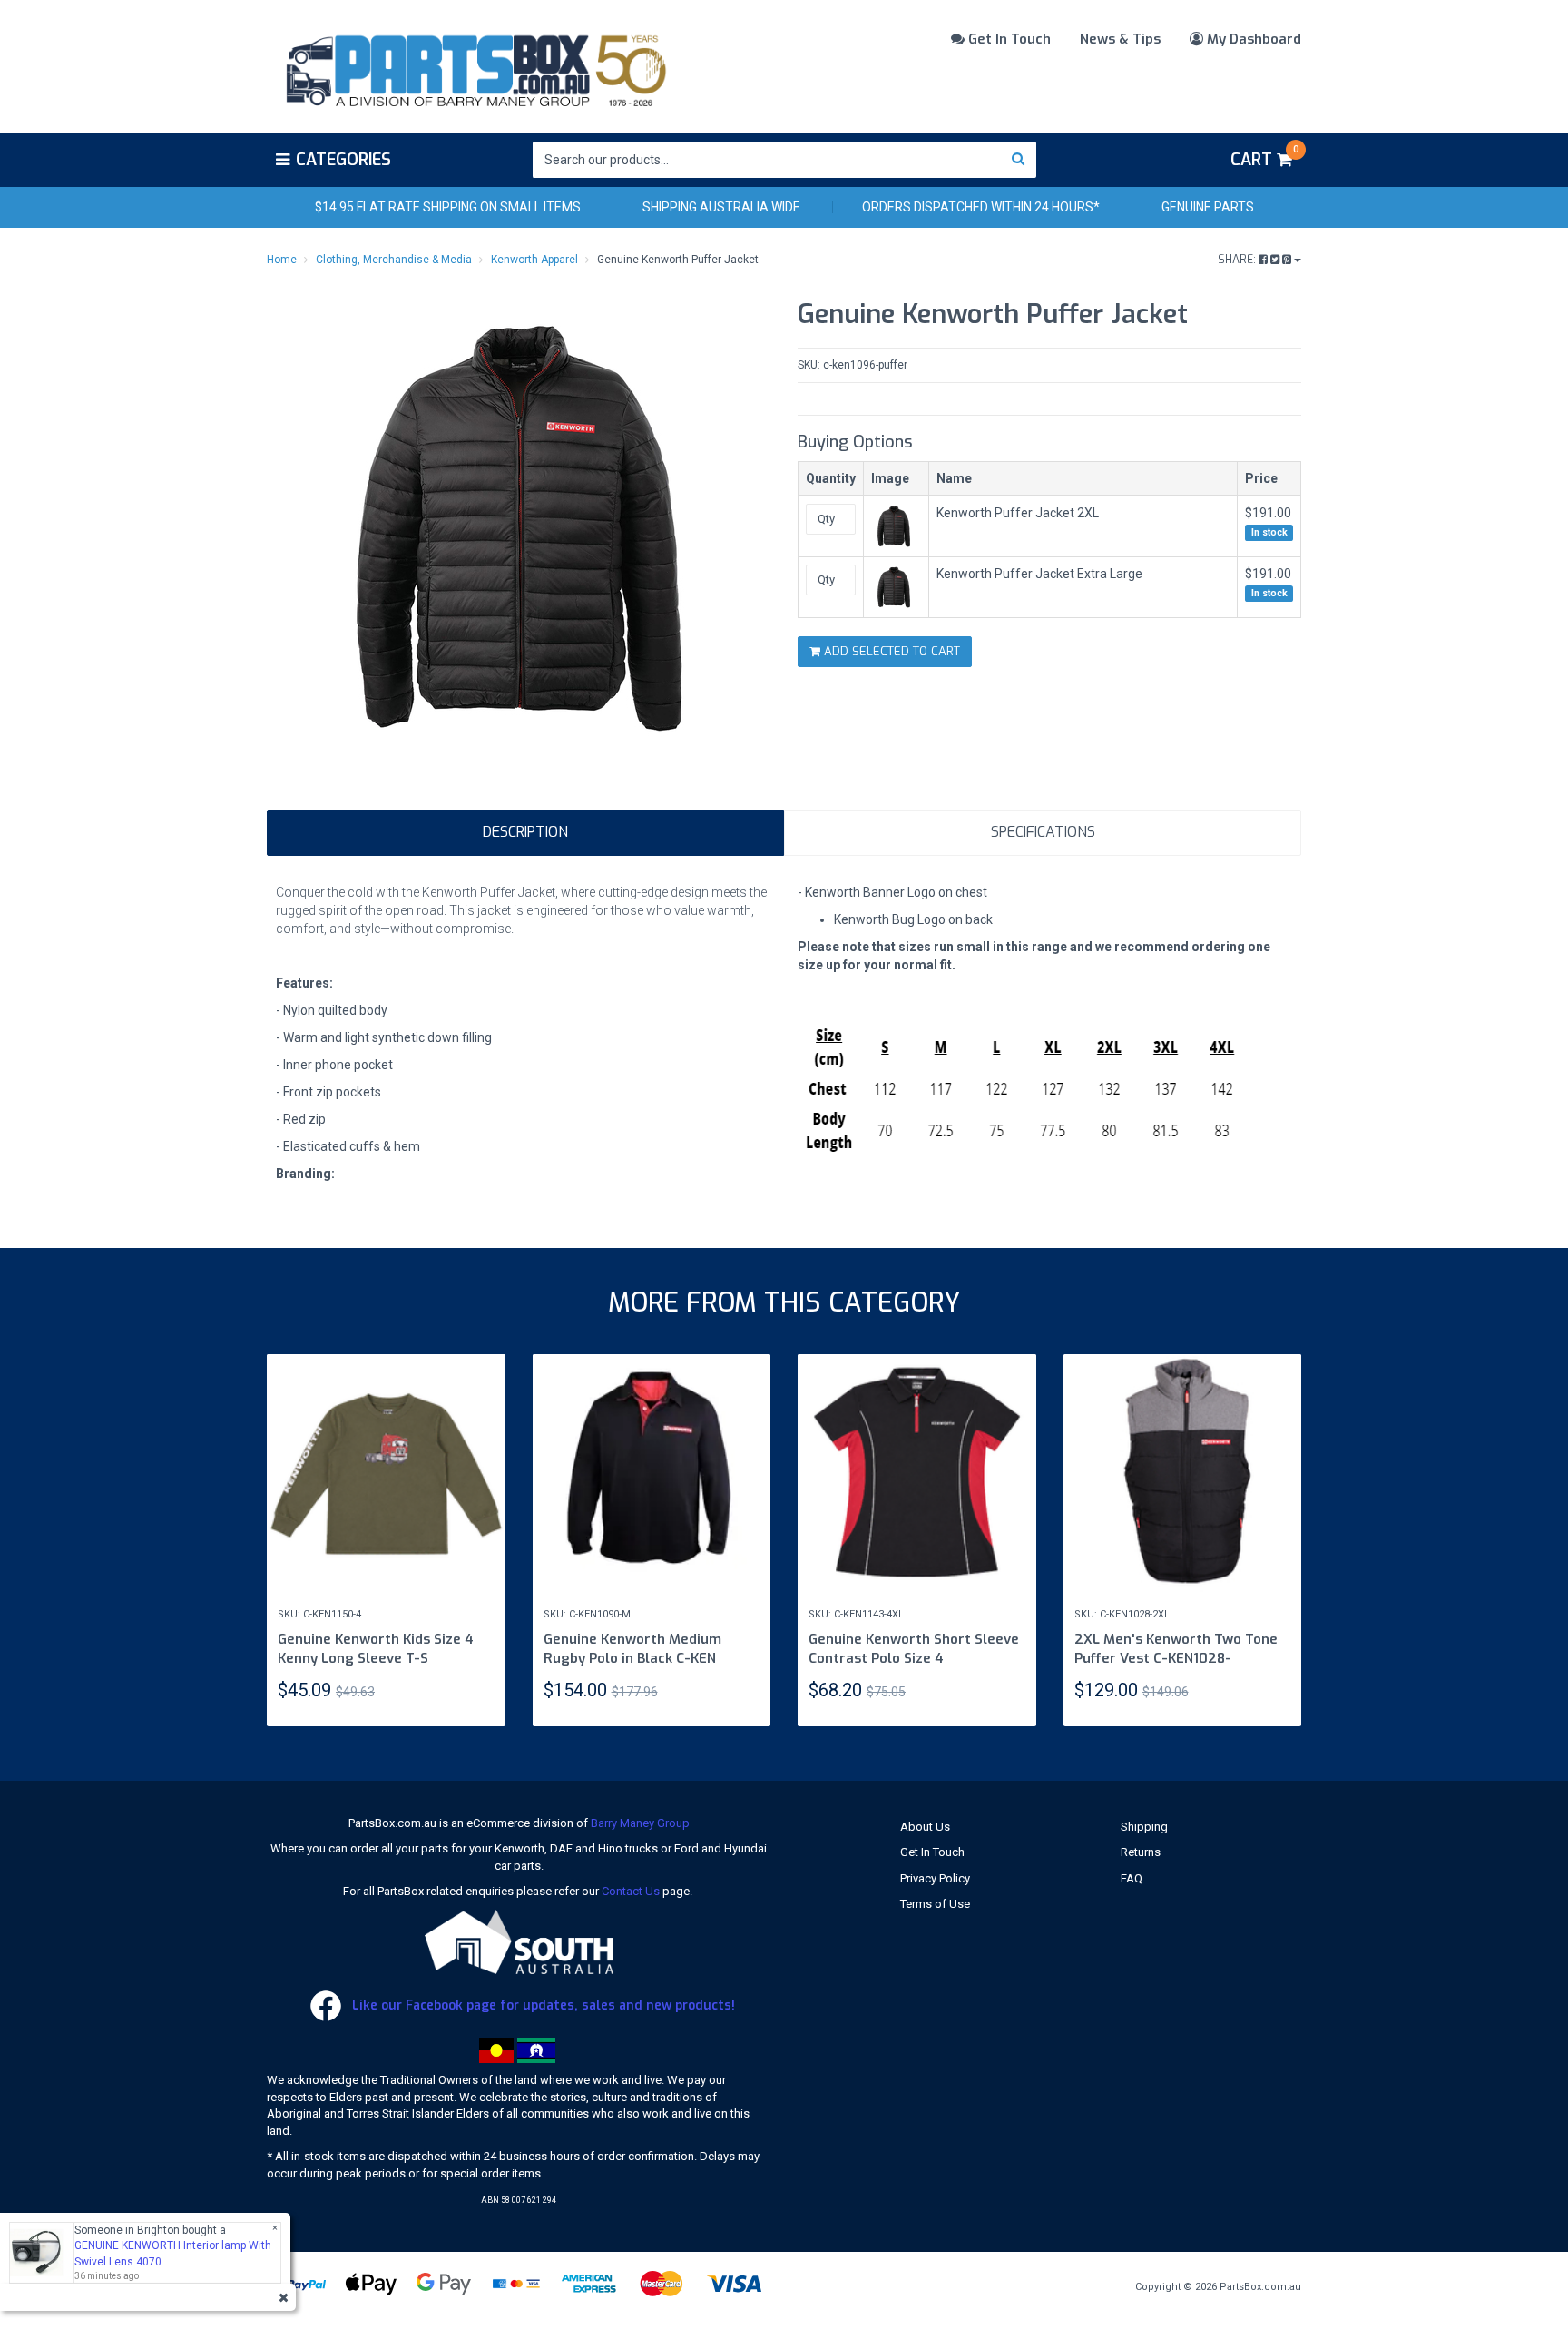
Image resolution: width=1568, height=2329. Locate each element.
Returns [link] (1141, 1852)
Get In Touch (1008, 39)
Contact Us (631, 1891)
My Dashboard (1252, 39)
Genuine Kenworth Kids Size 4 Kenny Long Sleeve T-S (376, 1649)
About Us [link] (925, 1827)
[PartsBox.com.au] (474, 67)
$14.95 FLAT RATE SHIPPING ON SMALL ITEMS (448, 207)
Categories (343, 160)
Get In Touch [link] (932, 1852)
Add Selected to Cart (890, 651)
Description (525, 832)
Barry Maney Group (640, 1823)
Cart (1264, 157)
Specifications (1043, 832)
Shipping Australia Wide (721, 207)
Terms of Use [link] (935, 1904)
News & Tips (1120, 39)
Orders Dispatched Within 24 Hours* (981, 207)
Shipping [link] (1144, 1827)
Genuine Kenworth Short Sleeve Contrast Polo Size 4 (914, 1649)
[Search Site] (1019, 160)
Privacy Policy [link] (935, 1878)
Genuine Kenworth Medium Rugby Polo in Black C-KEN (632, 1649)
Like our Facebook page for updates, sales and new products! (542, 2005)
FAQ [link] (1132, 1878)
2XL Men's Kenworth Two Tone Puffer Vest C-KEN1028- (1176, 1649)
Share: (1238, 260)
